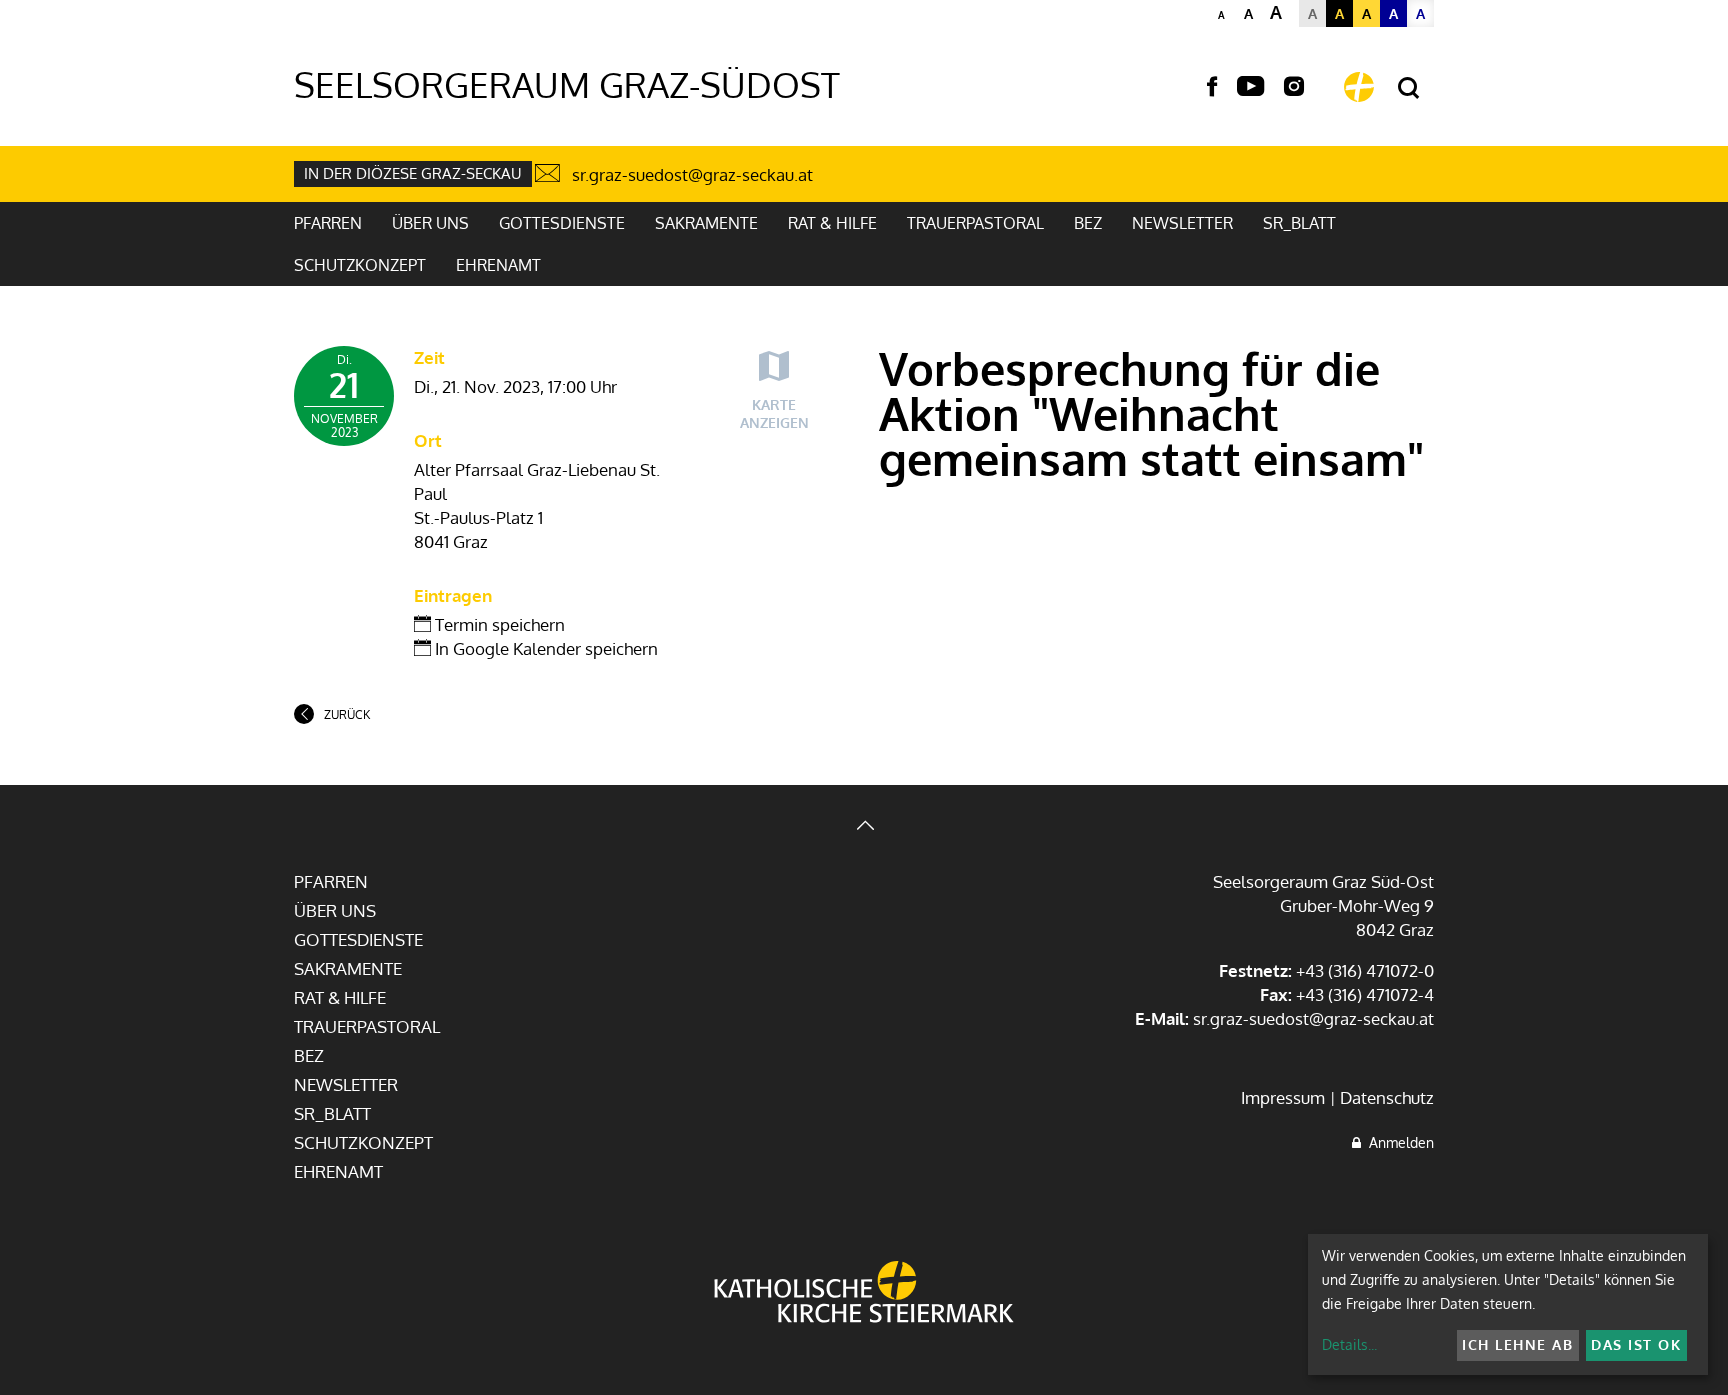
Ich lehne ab (1517, 1344)
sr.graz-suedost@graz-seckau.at (692, 174)
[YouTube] (1250, 87)
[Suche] (1408, 88)
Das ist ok (1636, 1344)
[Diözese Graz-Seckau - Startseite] (1359, 87)
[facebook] (1212, 87)
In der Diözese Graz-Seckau (413, 173)
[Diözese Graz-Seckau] (864, 1294)
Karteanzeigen (774, 413)
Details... (1349, 1344)
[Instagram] (1294, 87)
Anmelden (1397, 1142)
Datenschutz (1387, 1097)
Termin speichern (498, 624)
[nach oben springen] (864, 827)
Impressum (1283, 1097)
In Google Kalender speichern (544, 648)
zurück (347, 714)
